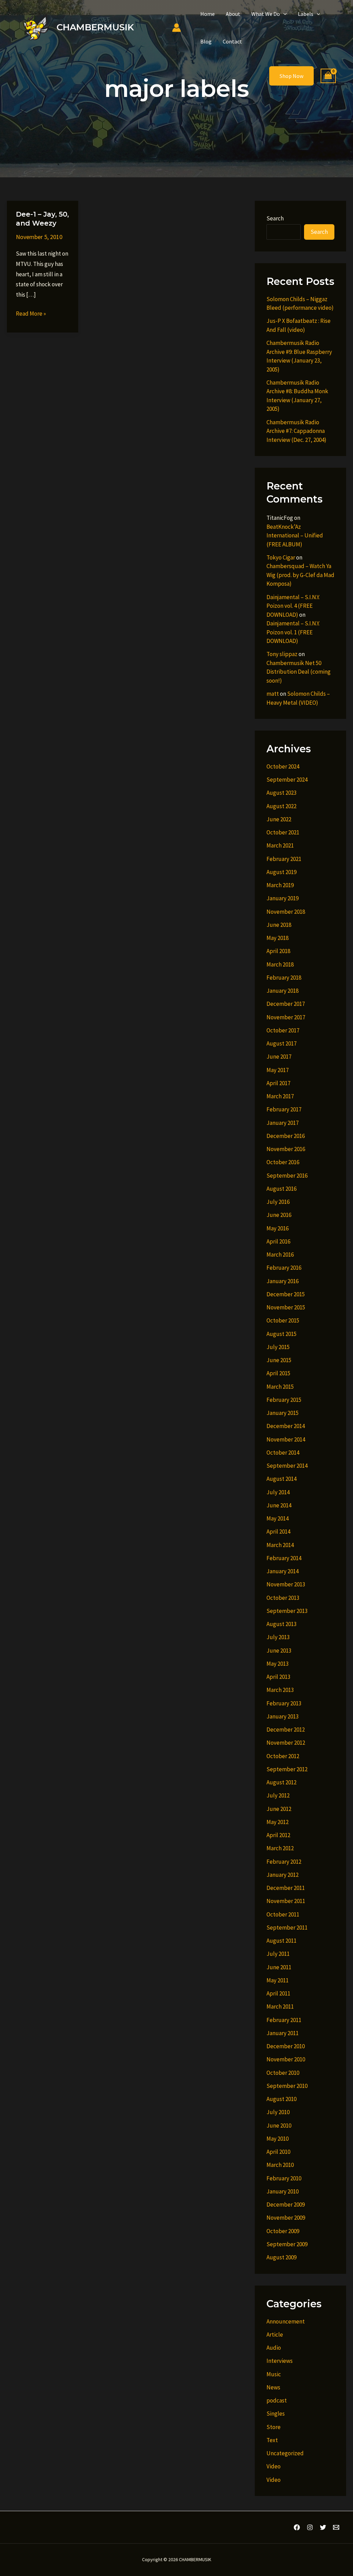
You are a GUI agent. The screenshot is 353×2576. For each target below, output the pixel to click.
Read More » (31, 314)
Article (275, 2335)
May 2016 (278, 1228)
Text (272, 2440)
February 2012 (284, 1862)
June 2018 (279, 925)
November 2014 (286, 1439)
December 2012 (286, 1730)
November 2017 (286, 1017)
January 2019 (283, 898)
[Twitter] (323, 2527)
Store (274, 2427)
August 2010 (281, 2099)
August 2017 (281, 1043)
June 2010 (279, 2126)
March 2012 (280, 1848)
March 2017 (280, 1096)
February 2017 (284, 1109)
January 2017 (283, 1123)
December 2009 (286, 2205)
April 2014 (278, 1532)
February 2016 (284, 1268)
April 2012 (278, 1835)
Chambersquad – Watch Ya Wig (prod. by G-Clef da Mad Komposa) (300, 575)
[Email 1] (336, 2527)
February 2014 (284, 1558)
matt (273, 694)
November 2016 (286, 1149)
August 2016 (281, 1189)
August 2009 (281, 2257)
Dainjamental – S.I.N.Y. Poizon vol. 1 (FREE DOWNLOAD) (293, 632)
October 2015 (283, 1320)
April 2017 (278, 1083)
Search (275, 218)
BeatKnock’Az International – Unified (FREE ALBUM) (295, 536)
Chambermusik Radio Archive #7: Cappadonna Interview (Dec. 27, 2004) (296, 431)
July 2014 (278, 1492)
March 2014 (280, 1545)
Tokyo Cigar (281, 557)
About (233, 14)
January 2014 (283, 1571)
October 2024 (283, 766)
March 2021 (280, 845)
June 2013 (279, 1651)
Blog (206, 41)
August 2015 (281, 1334)
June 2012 (279, 1809)
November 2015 (286, 1307)
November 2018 (286, 912)
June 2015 (279, 1360)
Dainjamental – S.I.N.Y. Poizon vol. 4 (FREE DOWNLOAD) (293, 606)
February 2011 (284, 2020)
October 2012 (283, 1756)
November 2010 (286, 2059)
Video (274, 2466)
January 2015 (283, 1413)
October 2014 (283, 1453)
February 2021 (284, 859)
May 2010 (278, 2139)
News (273, 2387)
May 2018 (278, 938)
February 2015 (284, 1400)
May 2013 (278, 1664)
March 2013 (280, 1690)
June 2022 (279, 819)
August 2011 (281, 1941)
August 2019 (281, 872)
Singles (276, 2414)
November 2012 (286, 1743)
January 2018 (283, 991)
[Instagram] (310, 2527)
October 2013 (283, 1598)
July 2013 (278, 1637)
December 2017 (286, 1004)
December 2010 (286, 2046)
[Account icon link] (176, 28)
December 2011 (286, 1888)
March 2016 (280, 1255)
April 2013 (278, 1677)
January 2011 (283, 2033)
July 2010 (278, 2112)
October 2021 (283, 832)
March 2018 (280, 964)
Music (274, 2374)
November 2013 (286, 1584)
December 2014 (286, 1426)
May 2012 (278, 1822)
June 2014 (279, 1505)
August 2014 (281, 1479)
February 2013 (284, 1703)
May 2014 (278, 1518)
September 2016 (287, 1176)
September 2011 (287, 1928)
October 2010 (283, 2073)
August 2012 (281, 1782)
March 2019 (280, 885)
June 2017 (279, 1057)
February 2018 (284, 978)
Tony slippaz (282, 654)
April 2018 (278, 951)
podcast (277, 2400)
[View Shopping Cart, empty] (328, 76)
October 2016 (283, 1162)
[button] (283, 14)
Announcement (286, 2321)
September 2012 (287, 1769)
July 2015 (278, 1347)
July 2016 (278, 1202)
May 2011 (278, 1980)
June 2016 (279, 1215)
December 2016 (286, 1136)
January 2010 (283, 2191)
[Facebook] (297, 2527)
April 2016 (278, 1241)
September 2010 (287, 2086)
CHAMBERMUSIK (95, 27)
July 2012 (278, 1795)
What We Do (266, 14)
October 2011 (283, 1914)
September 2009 (287, 2244)
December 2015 (286, 1294)
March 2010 (280, 2165)
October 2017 (283, 1030)
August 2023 (281, 793)
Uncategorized (285, 2453)
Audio (274, 2348)
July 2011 (278, 1954)
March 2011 (280, 2007)
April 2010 (278, 2152)
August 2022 (281, 806)
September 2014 (287, 1466)
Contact (232, 41)
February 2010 (284, 2178)
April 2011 (278, 1993)
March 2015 (280, 1387)
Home (208, 14)
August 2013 (281, 1624)
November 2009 (286, 2218)
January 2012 (283, 1875)
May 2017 (278, 1070)
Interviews (280, 2361)
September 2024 (287, 780)
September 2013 (287, 1611)
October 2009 (283, 2231)
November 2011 (286, 1901)
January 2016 (283, 1281)
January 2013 (283, 1716)
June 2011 (279, 1967)
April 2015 (278, 1373)
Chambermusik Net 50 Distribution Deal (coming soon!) (299, 672)
